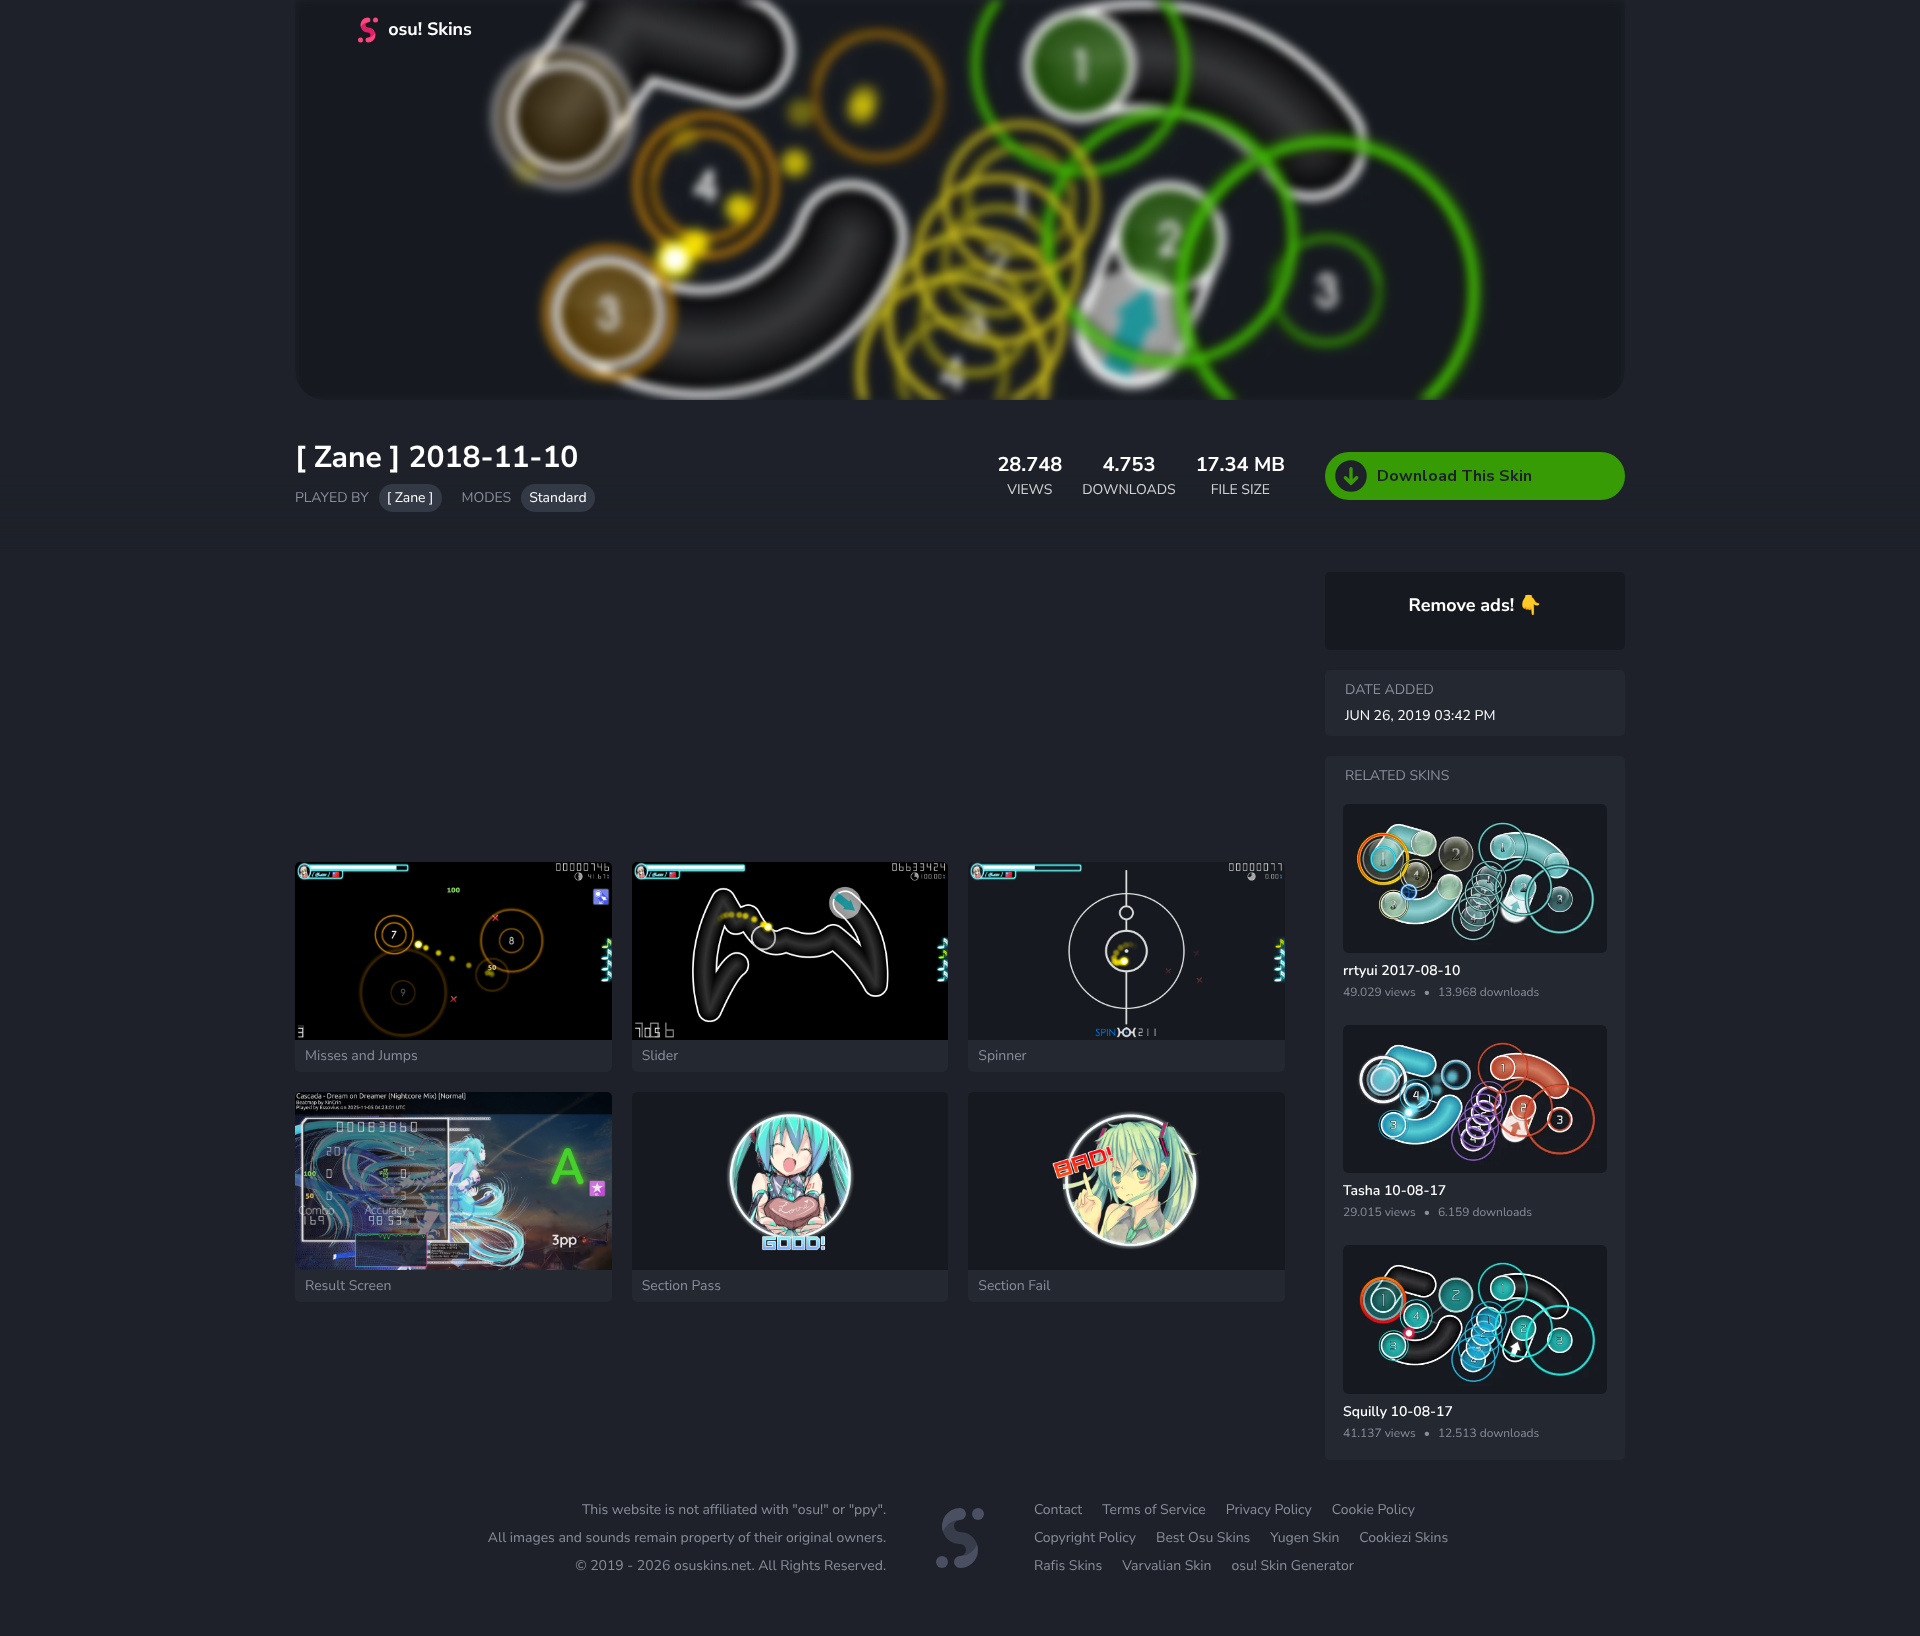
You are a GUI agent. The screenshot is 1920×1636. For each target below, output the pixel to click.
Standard (557, 497)
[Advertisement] (790, 697)
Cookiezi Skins (1403, 1537)
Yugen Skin (1304, 1537)
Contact (1058, 1509)
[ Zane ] (410, 497)
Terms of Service (1154, 1509)
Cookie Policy (1373, 1509)
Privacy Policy (1269, 1509)
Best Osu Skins (1203, 1537)
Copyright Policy (1085, 1537)
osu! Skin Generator (1292, 1565)
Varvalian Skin (1166, 1565)
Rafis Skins (1068, 1565)
